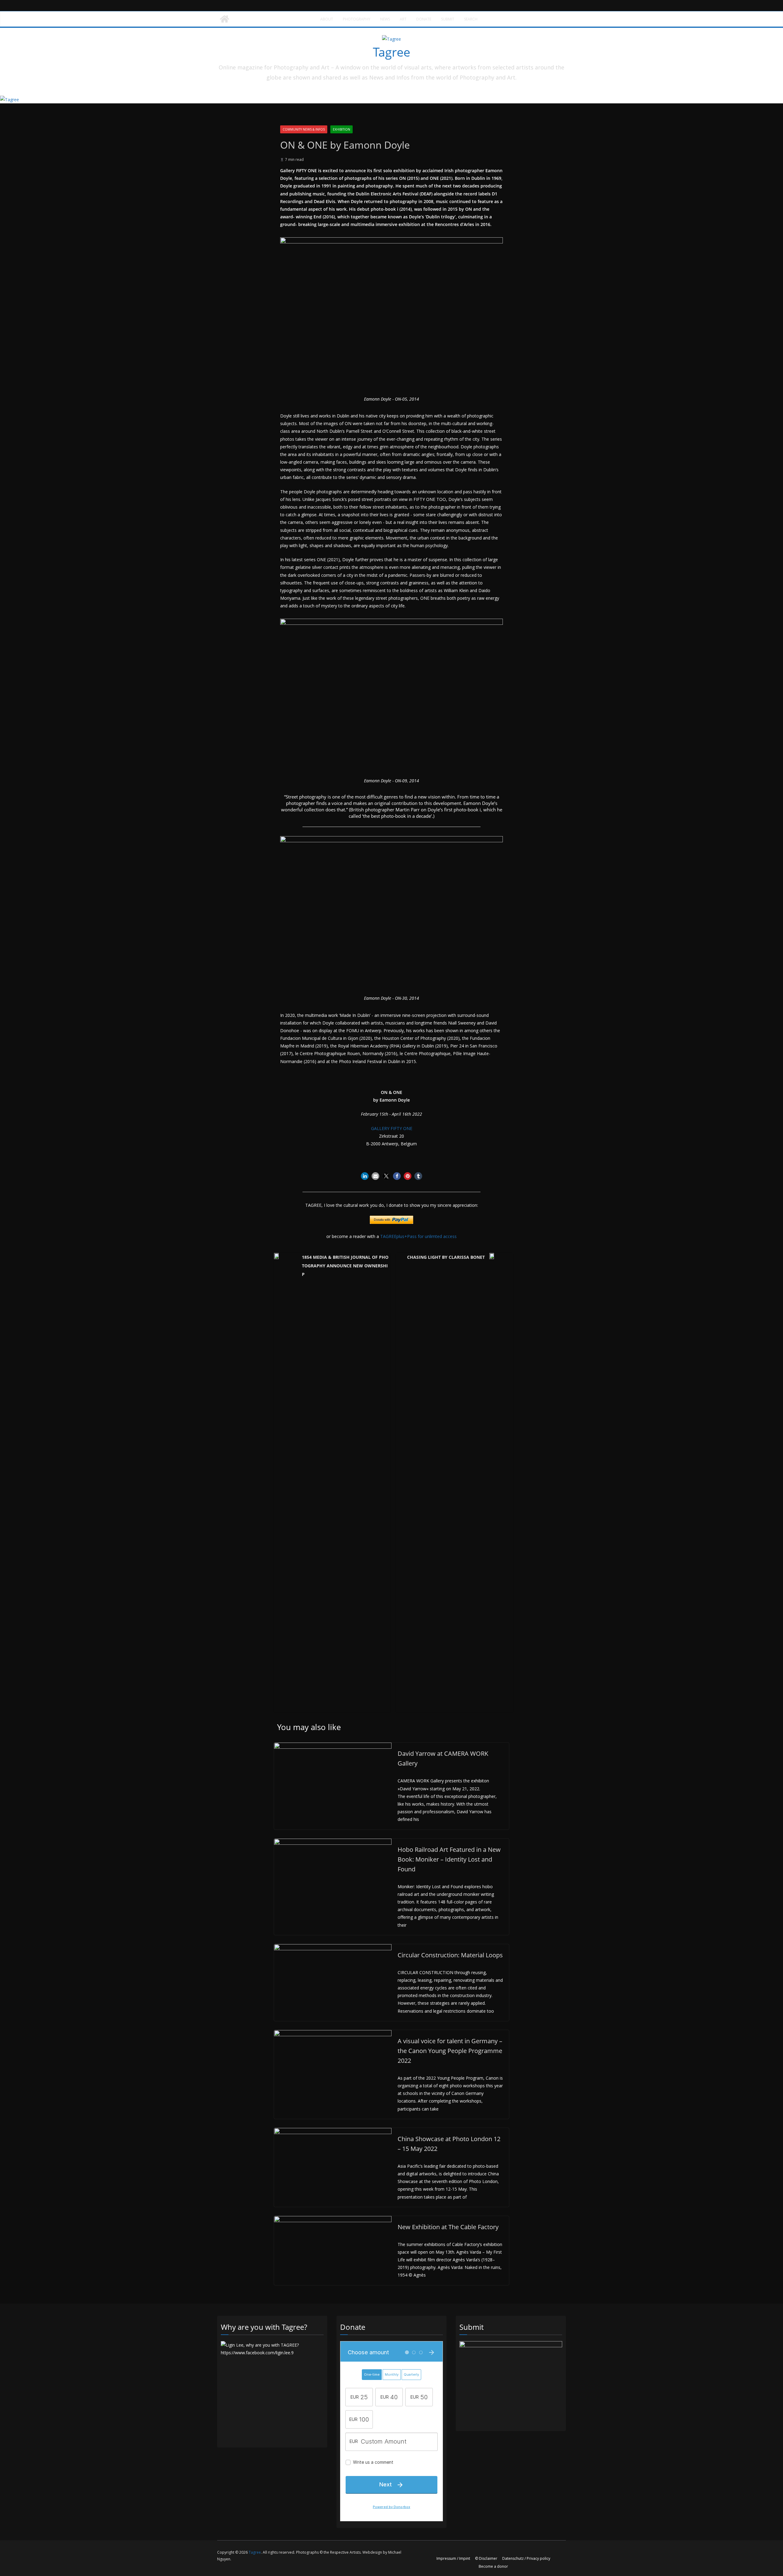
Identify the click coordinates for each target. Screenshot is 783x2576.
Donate (424, 19)
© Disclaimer (486, 2558)
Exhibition (341, 129)
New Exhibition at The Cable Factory (448, 2227)
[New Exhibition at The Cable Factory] (333, 2220)
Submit (448, 19)
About (327, 19)
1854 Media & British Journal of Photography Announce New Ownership (345, 1266)
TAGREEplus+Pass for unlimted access (418, 1236)
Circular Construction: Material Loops (450, 1955)
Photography (357, 19)
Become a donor (493, 2566)
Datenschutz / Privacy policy (526, 2558)
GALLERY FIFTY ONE (392, 1128)
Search (471, 19)
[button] (365, 1176)
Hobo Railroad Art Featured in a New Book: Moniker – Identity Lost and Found (449, 1859)
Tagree (391, 52)
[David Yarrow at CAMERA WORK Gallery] (333, 1746)
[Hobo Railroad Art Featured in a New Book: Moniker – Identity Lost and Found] (333, 1842)
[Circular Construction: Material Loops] (333, 1948)
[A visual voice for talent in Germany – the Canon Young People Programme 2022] (333, 2034)
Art (403, 19)
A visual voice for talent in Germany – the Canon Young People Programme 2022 (450, 2051)
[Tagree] (225, 19)
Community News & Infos (304, 129)
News (385, 19)
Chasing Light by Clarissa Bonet (446, 1257)
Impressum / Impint (453, 2558)
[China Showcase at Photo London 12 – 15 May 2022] (333, 2132)
